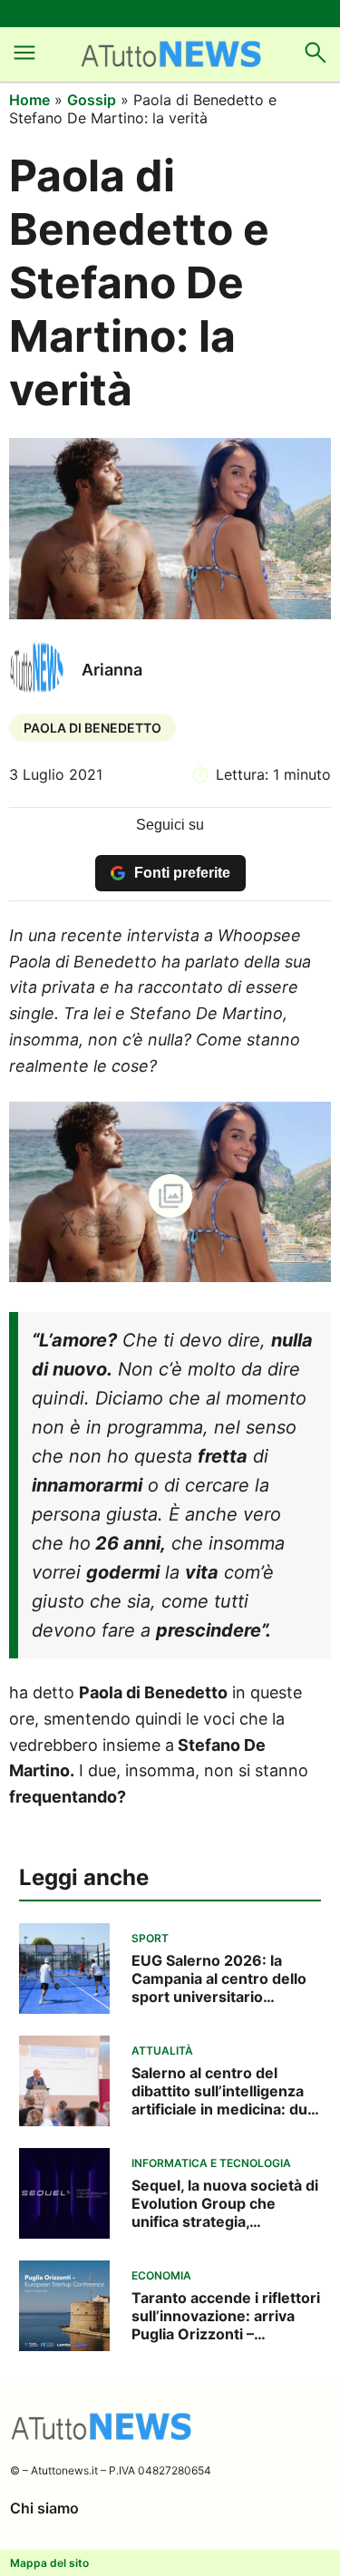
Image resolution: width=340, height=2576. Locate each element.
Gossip (92, 100)
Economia (161, 2275)
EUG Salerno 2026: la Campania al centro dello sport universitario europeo (219, 1978)
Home (29, 100)
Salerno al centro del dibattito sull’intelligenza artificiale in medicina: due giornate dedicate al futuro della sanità (226, 2091)
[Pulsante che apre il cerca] (316, 62)
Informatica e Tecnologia (211, 2163)
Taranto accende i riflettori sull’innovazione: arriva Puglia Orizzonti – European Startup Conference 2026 (226, 2316)
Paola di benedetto (92, 728)
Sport (150, 1938)
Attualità (162, 2051)
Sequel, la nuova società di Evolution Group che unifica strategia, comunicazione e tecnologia (225, 2203)
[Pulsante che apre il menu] (24, 62)
